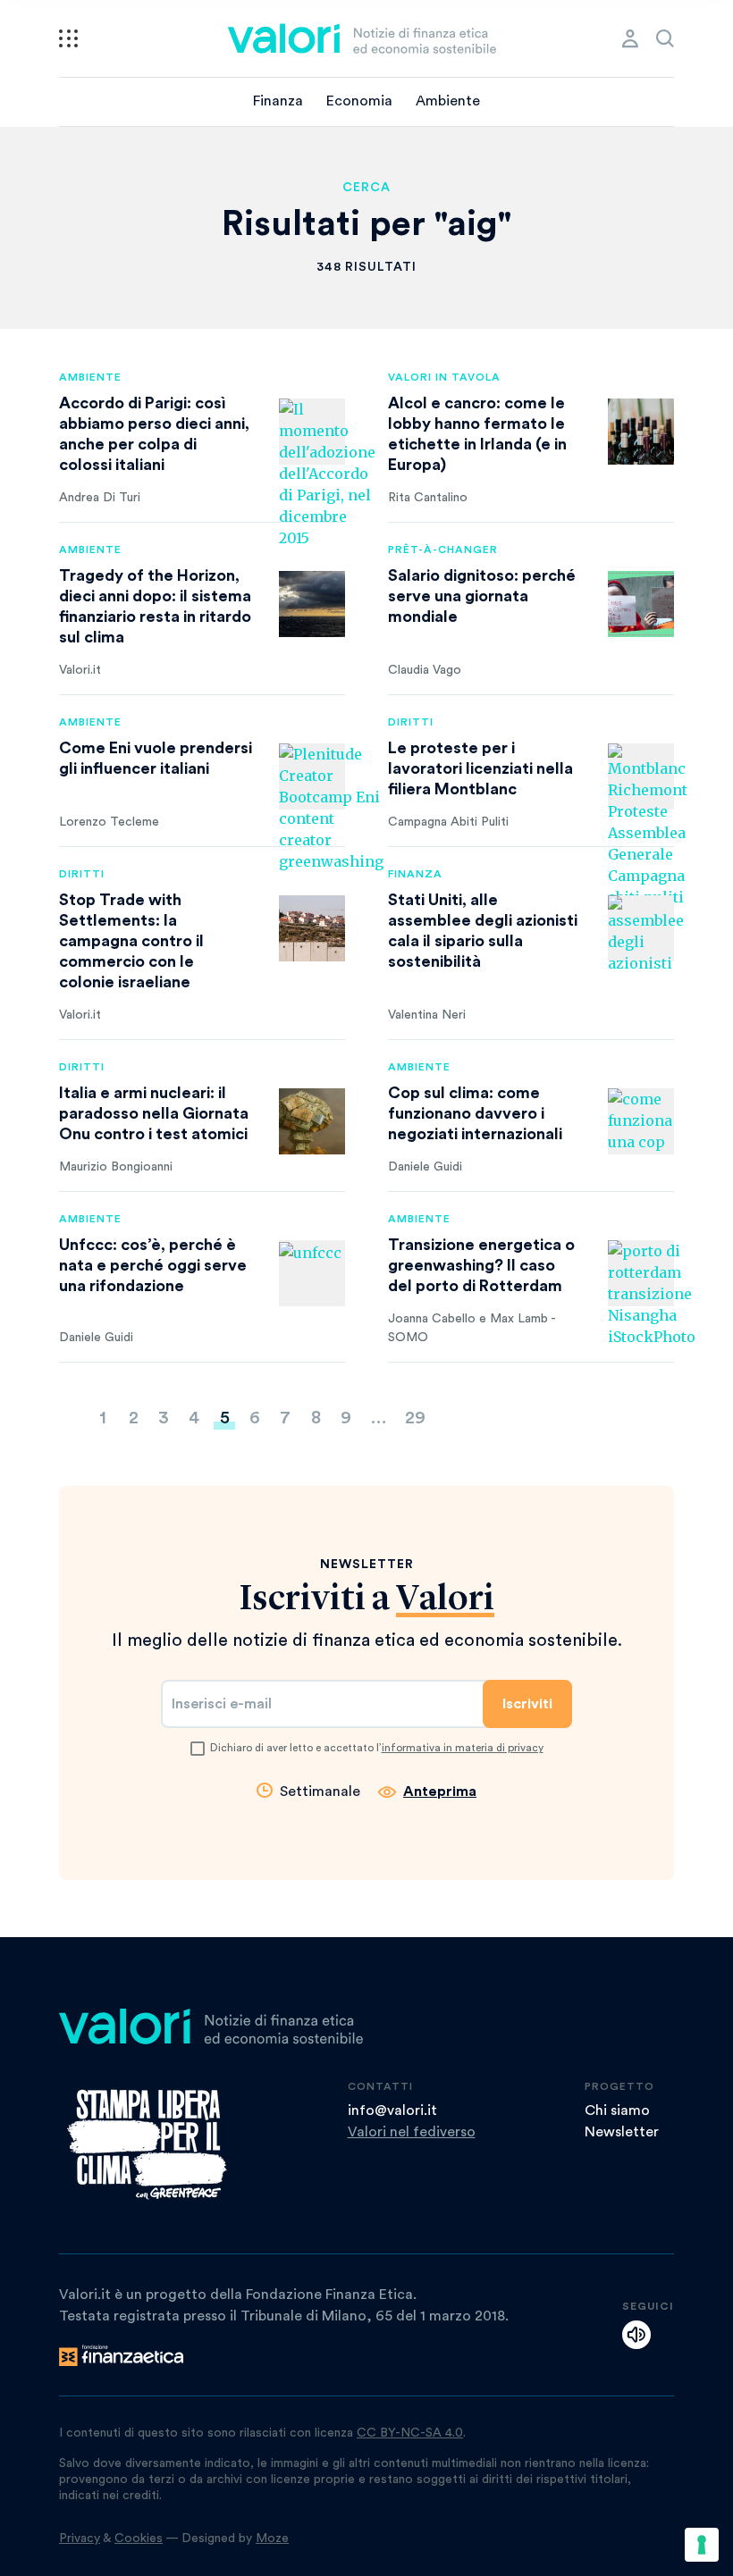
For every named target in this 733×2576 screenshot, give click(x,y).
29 (415, 1418)
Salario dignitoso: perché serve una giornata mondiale (482, 596)
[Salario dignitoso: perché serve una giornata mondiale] (641, 604)
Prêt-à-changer (443, 550)
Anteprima (440, 1791)
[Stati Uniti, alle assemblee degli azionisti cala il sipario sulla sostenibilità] (641, 928)
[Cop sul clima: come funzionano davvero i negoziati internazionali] (641, 1121)
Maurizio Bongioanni (116, 1167)
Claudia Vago (425, 670)
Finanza (278, 101)
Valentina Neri (427, 1015)
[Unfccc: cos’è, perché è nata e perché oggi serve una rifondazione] (312, 1273)
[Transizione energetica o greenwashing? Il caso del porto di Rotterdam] (641, 1273)
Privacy (80, 2538)
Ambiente (448, 101)
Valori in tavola (444, 377)
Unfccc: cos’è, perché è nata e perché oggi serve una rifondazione (153, 1265)
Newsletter (622, 2132)
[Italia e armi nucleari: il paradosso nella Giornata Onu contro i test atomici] (312, 1121)
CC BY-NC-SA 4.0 (410, 2433)
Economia (359, 101)
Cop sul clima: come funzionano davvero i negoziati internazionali (475, 1113)
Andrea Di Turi (100, 498)
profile (630, 38)
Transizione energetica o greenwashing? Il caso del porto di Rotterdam (481, 1265)
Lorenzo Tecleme (109, 822)
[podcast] (636, 2335)
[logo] (362, 38)
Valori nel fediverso (412, 2132)
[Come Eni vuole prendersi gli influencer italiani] (312, 776)
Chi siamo (617, 2110)
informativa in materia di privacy (463, 1748)
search (665, 38)
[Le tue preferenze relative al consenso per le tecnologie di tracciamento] (702, 2545)
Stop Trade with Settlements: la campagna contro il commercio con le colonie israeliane (131, 941)
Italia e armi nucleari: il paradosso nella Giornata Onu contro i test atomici (154, 1113)
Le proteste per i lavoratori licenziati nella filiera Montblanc (480, 768)
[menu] (68, 38)
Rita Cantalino (428, 498)
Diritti (411, 722)
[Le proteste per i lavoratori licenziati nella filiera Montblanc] (641, 776)
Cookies (139, 2538)
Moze (272, 2538)
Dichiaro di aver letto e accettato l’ (377, 1748)
